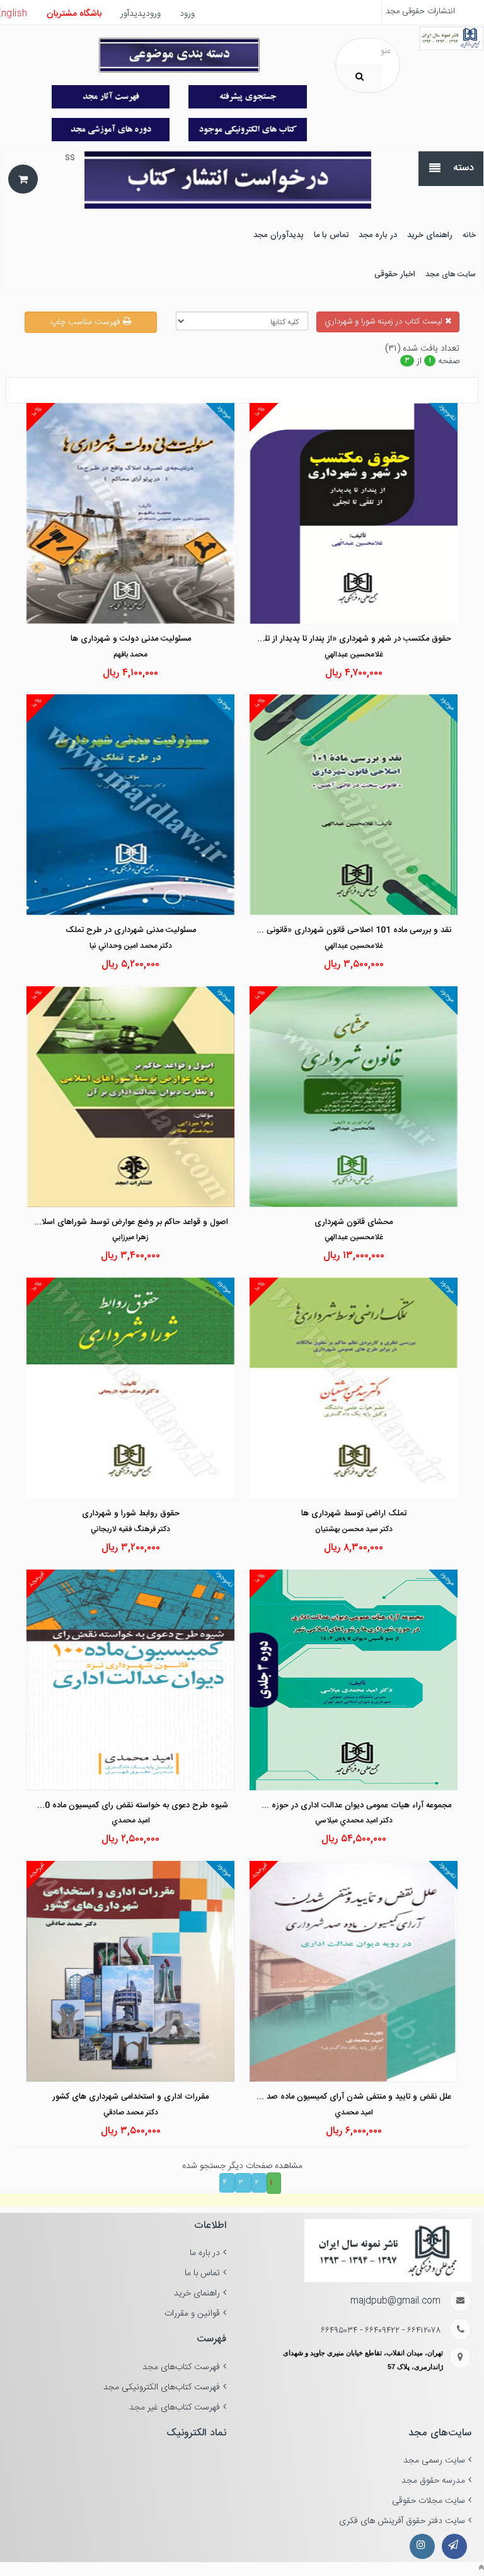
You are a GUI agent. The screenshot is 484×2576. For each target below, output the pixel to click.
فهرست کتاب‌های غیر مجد (175, 2408)
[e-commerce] (452, 38)
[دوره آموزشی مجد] (111, 130)
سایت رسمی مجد (434, 2461)
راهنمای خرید (197, 2293)
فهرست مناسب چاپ (87, 322)
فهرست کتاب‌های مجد (181, 2367)
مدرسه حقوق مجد (433, 2481)
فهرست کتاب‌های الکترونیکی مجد (162, 2387)
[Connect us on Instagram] (422, 2546)
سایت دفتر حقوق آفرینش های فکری (402, 2521)
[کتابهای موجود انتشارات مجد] (111, 97)
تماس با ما (202, 2273)
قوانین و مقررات (192, 2314)
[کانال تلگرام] (454, 2546)
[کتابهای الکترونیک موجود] (248, 130)
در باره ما (205, 2253)
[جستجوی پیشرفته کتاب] (248, 97)
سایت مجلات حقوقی (429, 2501)
